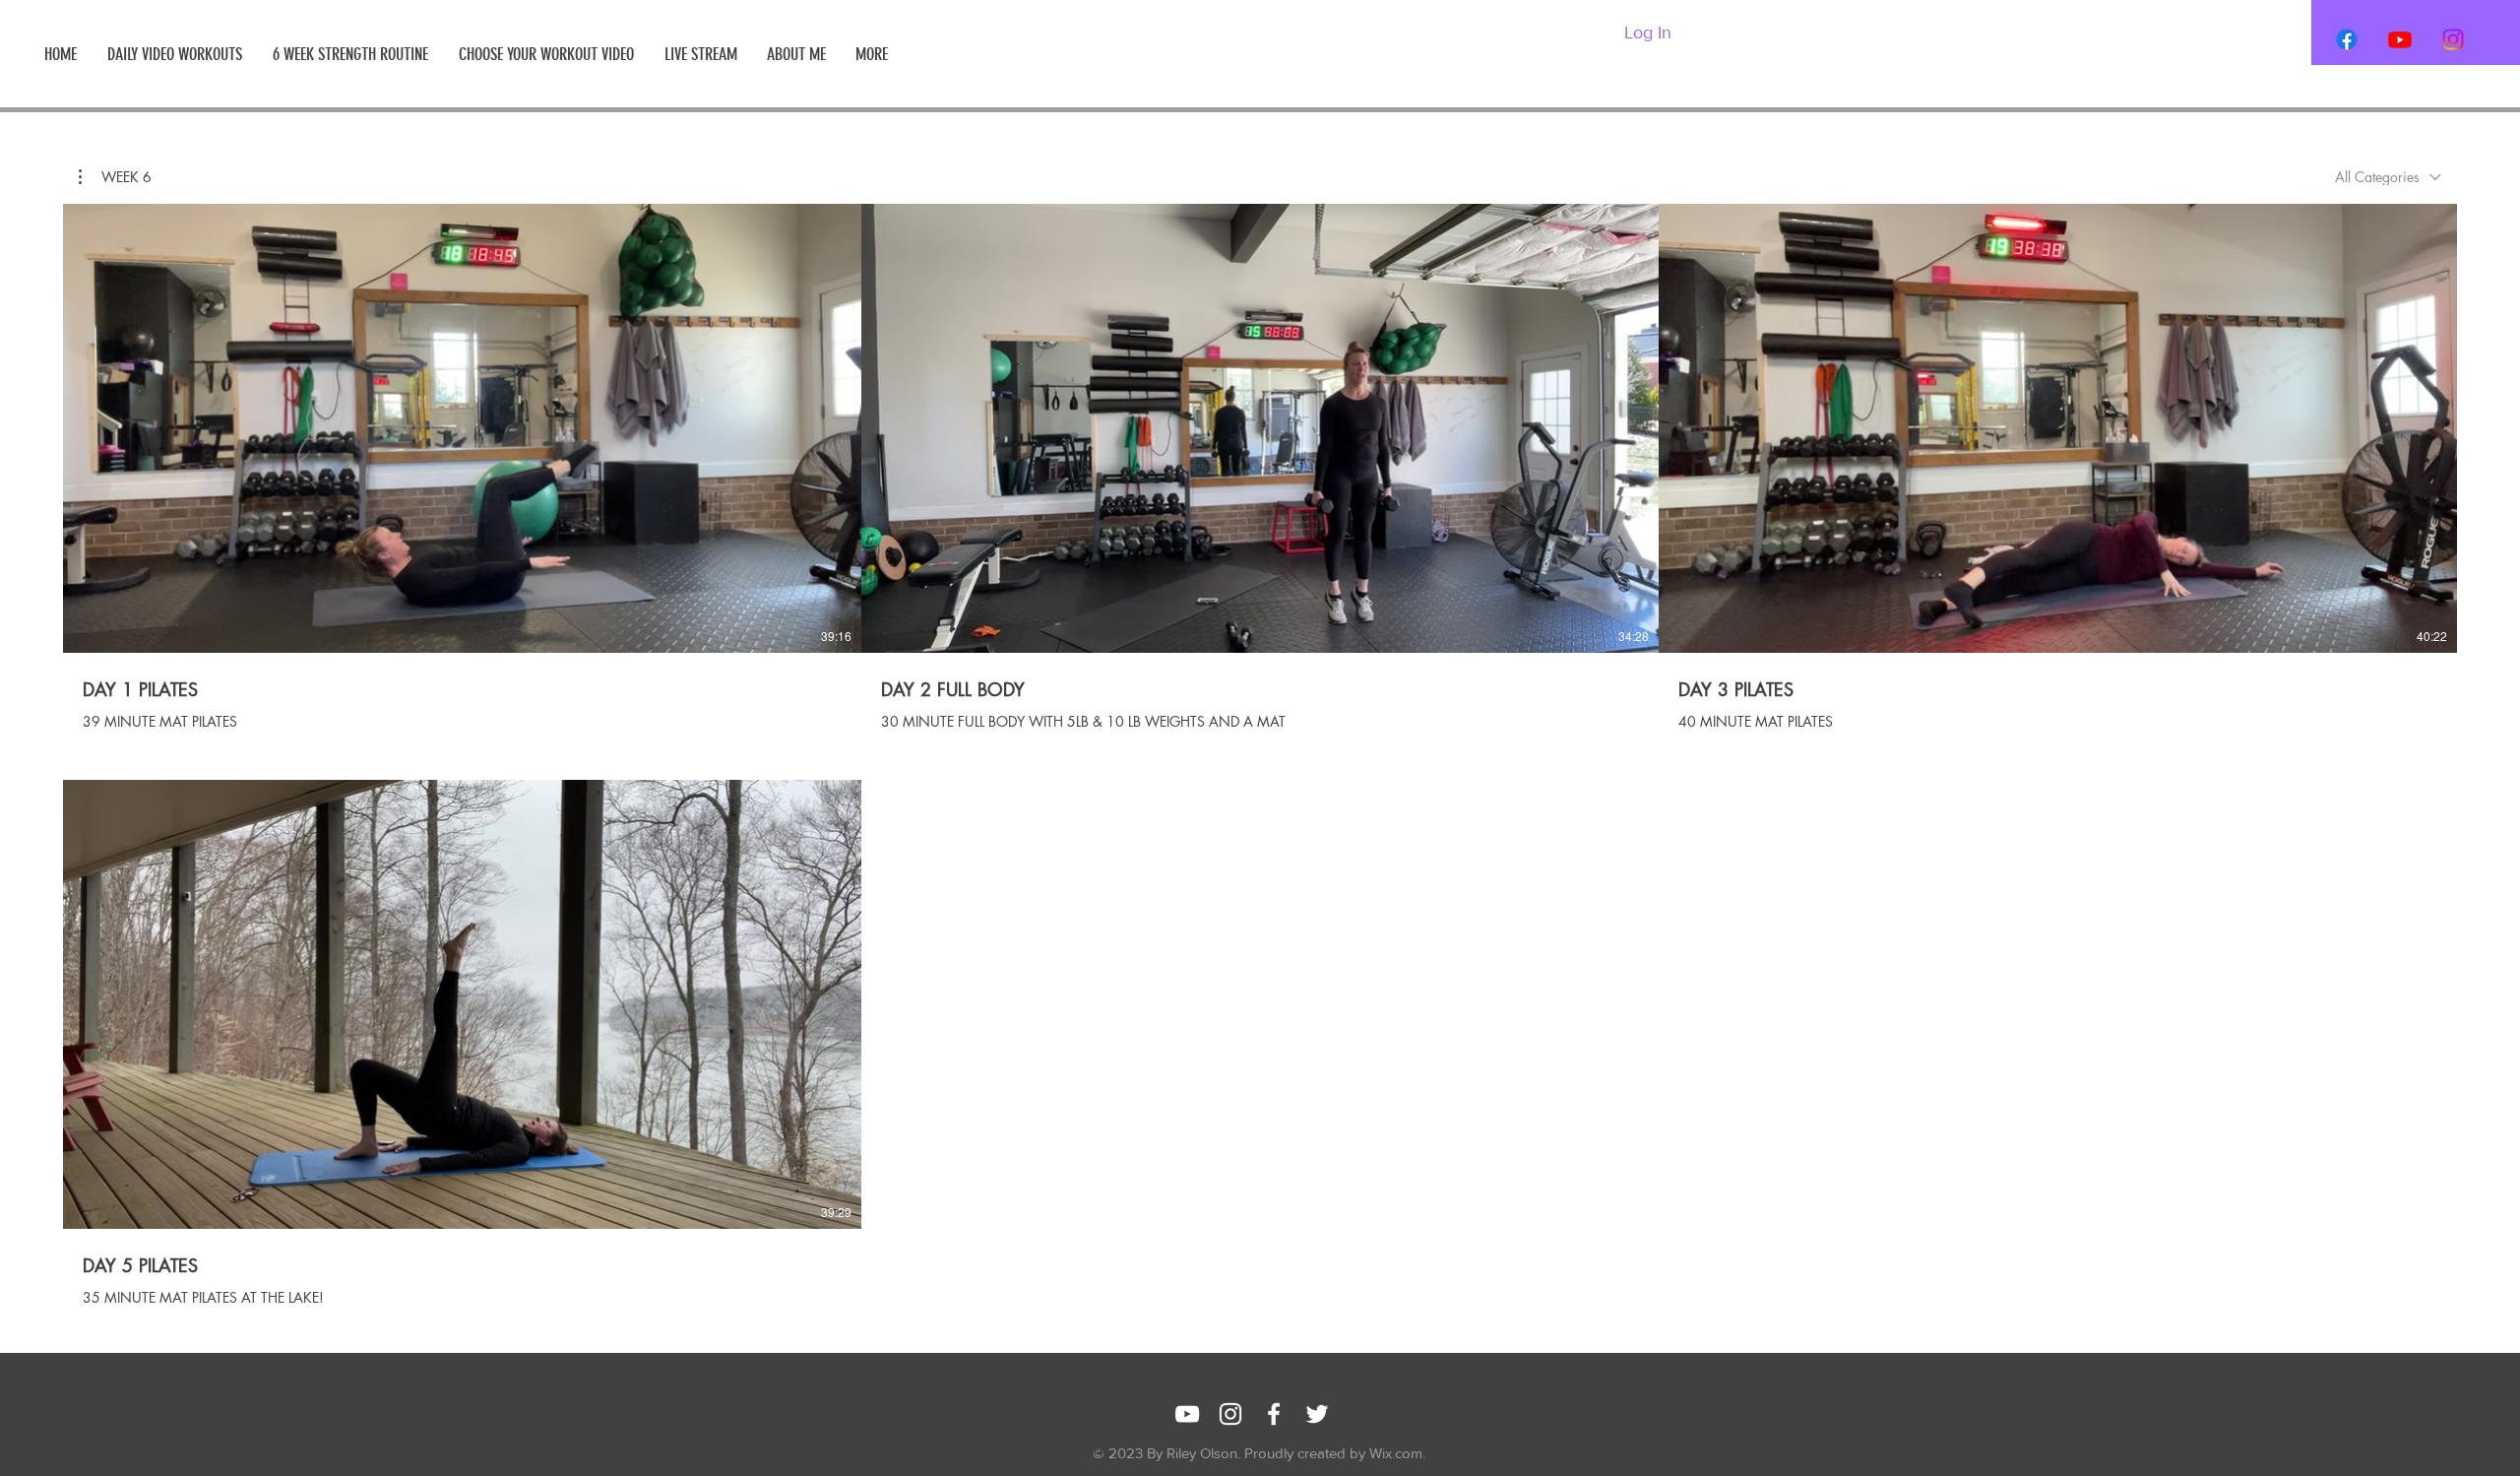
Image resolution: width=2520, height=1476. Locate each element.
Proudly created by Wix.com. (1335, 1453)
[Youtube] (2400, 39)
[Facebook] (2347, 39)
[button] (115, 177)
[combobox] (2388, 177)
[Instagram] (2453, 39)
